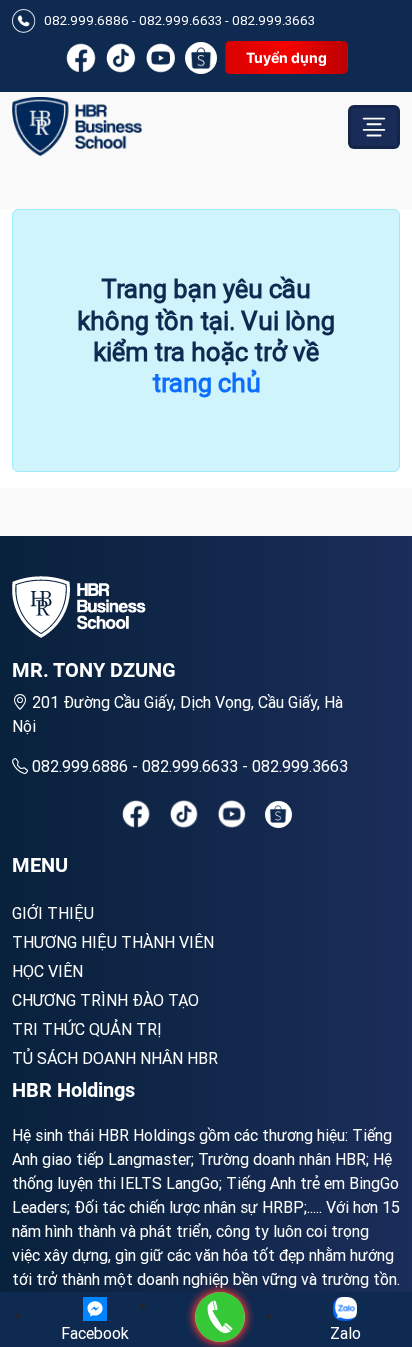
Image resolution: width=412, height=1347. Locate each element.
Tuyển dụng (286, 57)
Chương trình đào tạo (105, 1000)
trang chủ (206, 383)
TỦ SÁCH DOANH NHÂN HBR (115, 1058)
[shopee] (278, 814)
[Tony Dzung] (77, 126)
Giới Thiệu (53, 913)
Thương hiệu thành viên (113, 942)
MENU (40, 865)
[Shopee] (201, 58)
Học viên (47, 971)
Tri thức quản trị (87, 1029)
